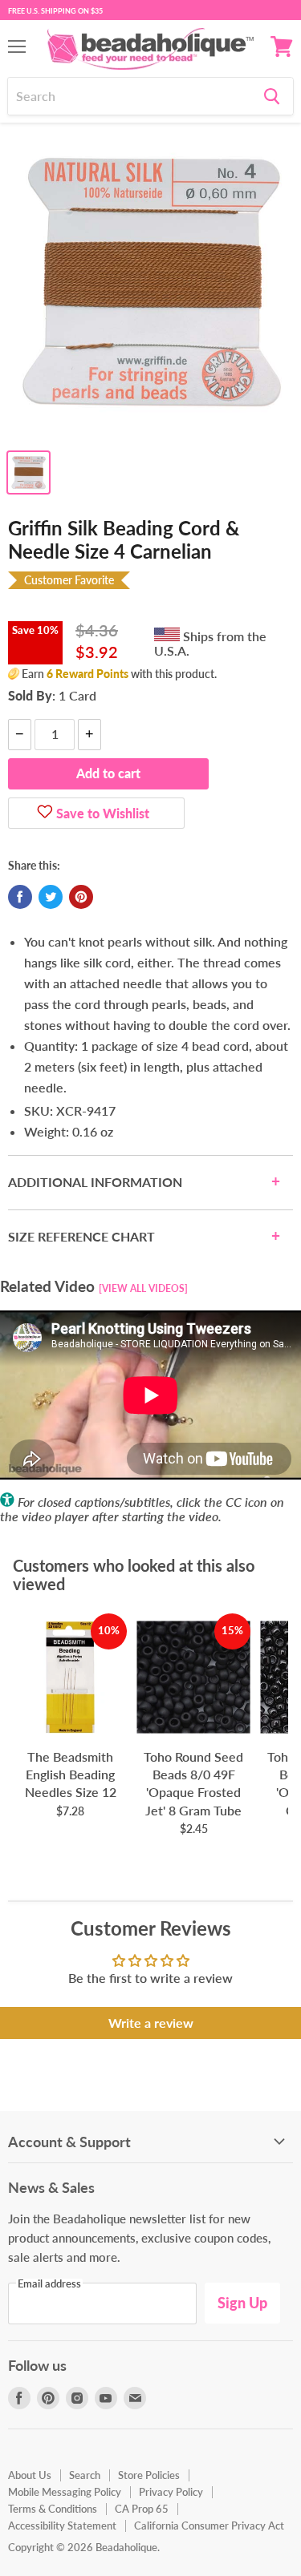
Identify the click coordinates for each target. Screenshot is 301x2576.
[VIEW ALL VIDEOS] (143, 1288)
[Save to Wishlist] (45, 814)
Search (85, 2475)
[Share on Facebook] (20, 897)
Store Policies (149, 2475)
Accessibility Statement (62, 2526)
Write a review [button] (151, 2023)
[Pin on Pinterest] (81, 897)
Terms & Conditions (53, 2509)
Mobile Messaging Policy (65, 2492)
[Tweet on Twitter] (51, 897)
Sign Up (242, 2303)
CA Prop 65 (142, 2509)
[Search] (272, 96)
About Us (30, 2475)
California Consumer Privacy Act (209, 2526)
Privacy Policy (171, 2492)
